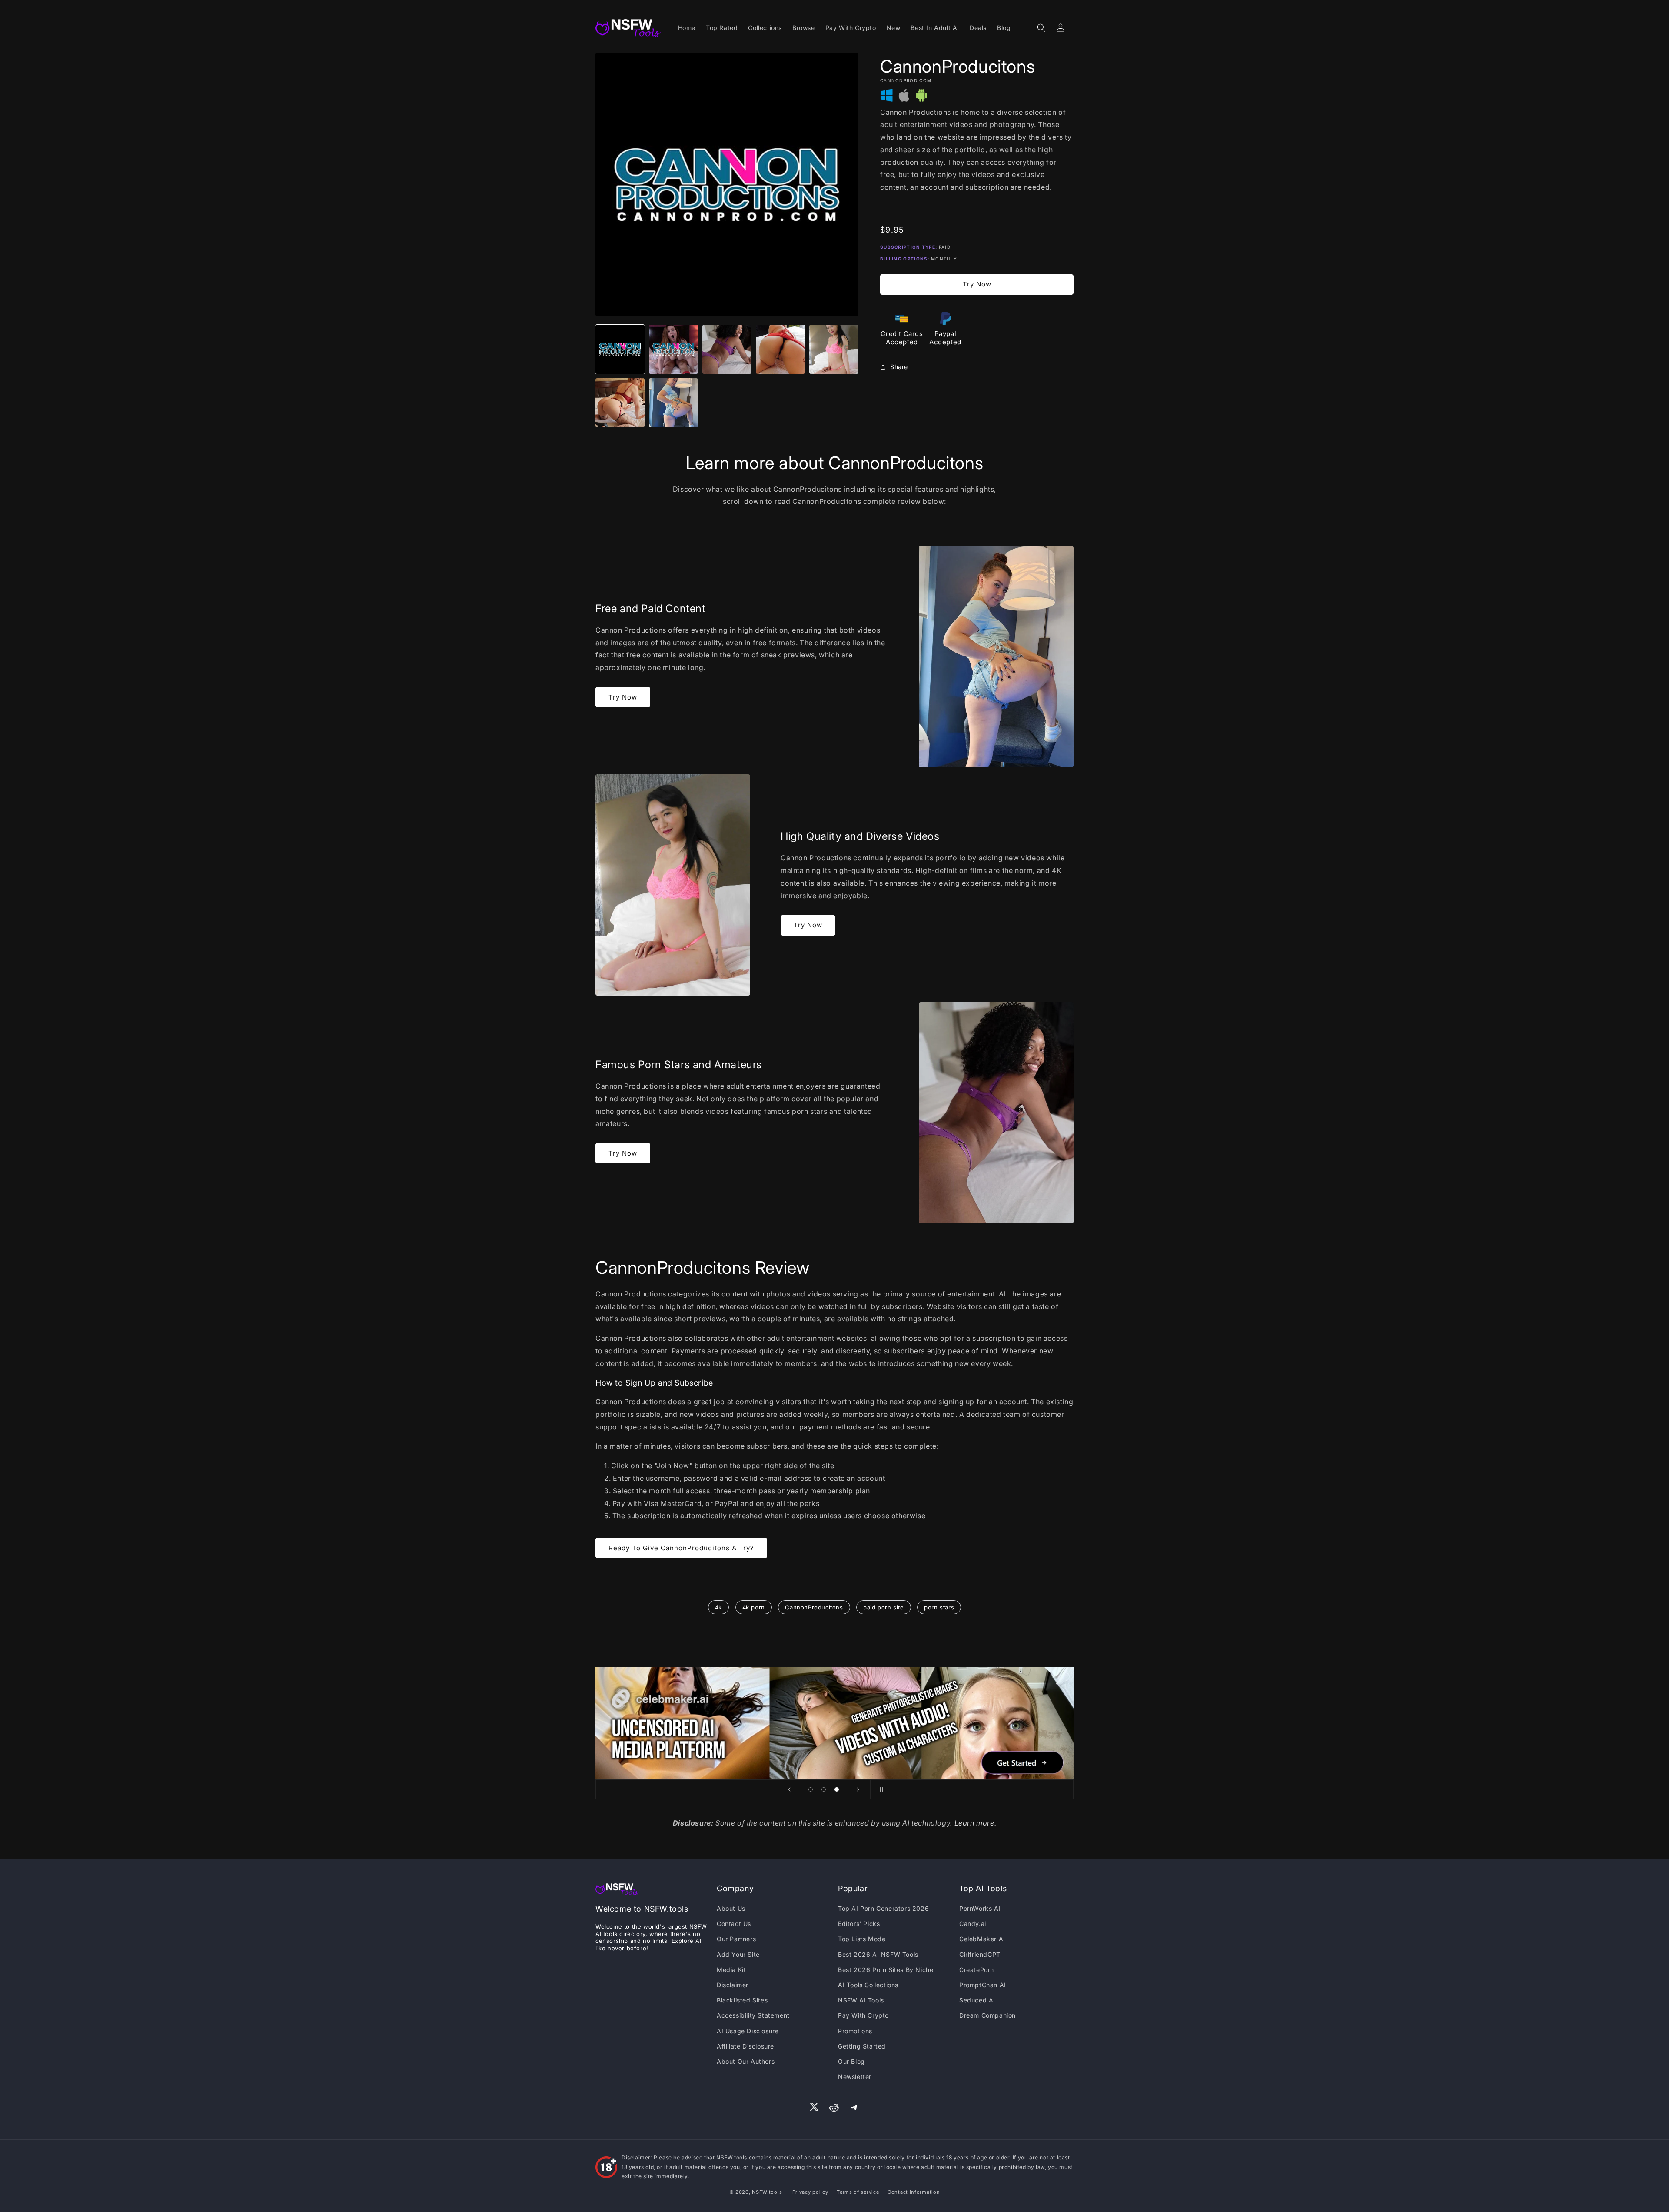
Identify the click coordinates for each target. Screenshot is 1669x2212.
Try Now (977, 284)
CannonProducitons (814, 1607)
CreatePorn (977, 1970)
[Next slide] (858, 1789)
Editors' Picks (859, 1924)
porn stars (939, 1607)
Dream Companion (987, 2015)
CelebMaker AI (982, 1939)
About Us (731, 1908)
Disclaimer (733, 1985)
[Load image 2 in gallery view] (673, 349)
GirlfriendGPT (980, 1954)
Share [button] (899, 367)
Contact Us (734, 1924)
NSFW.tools (767, 2192)
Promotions (855, 2031)
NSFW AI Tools (861, 2000)
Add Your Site (738, 1954)
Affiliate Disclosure (745, 2046)
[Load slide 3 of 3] (837, 1789)
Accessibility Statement (753, 2015)
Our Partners (736, 1939)
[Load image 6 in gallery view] (620, 403)
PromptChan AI (983, 1985)
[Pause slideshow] (880, 1789)
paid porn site (883, 1607)
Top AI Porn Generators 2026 (883, 1908)
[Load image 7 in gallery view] (673, 403)
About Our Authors (746, 2061)
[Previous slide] (789, 1789)
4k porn (754, 1607)
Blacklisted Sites (742, 2000)
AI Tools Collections (868, 1985)
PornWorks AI (980, 1908)
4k (718, 1607)
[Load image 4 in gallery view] (780, 349)
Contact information (914, 2192)
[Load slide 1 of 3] (811, 1789)
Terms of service (858, 2192)
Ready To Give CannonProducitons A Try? (681, 1548)
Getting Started (862, 2046)
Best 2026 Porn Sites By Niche (886, 1970)
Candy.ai (973, 1924)
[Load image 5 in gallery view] (834, 349)
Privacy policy (810, 2192)
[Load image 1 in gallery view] (620, 349)
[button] (1041, 28)
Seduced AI (977, 2000)
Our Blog (851, 2061)
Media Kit (731, 1970)
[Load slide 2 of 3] (824, 1789)
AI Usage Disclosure (748, 2031)
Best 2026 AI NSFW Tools (878, 1954)
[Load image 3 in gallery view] (727, 349)
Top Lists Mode (862, 1939)
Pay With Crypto (863, 2015)
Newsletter (855, 2077)
